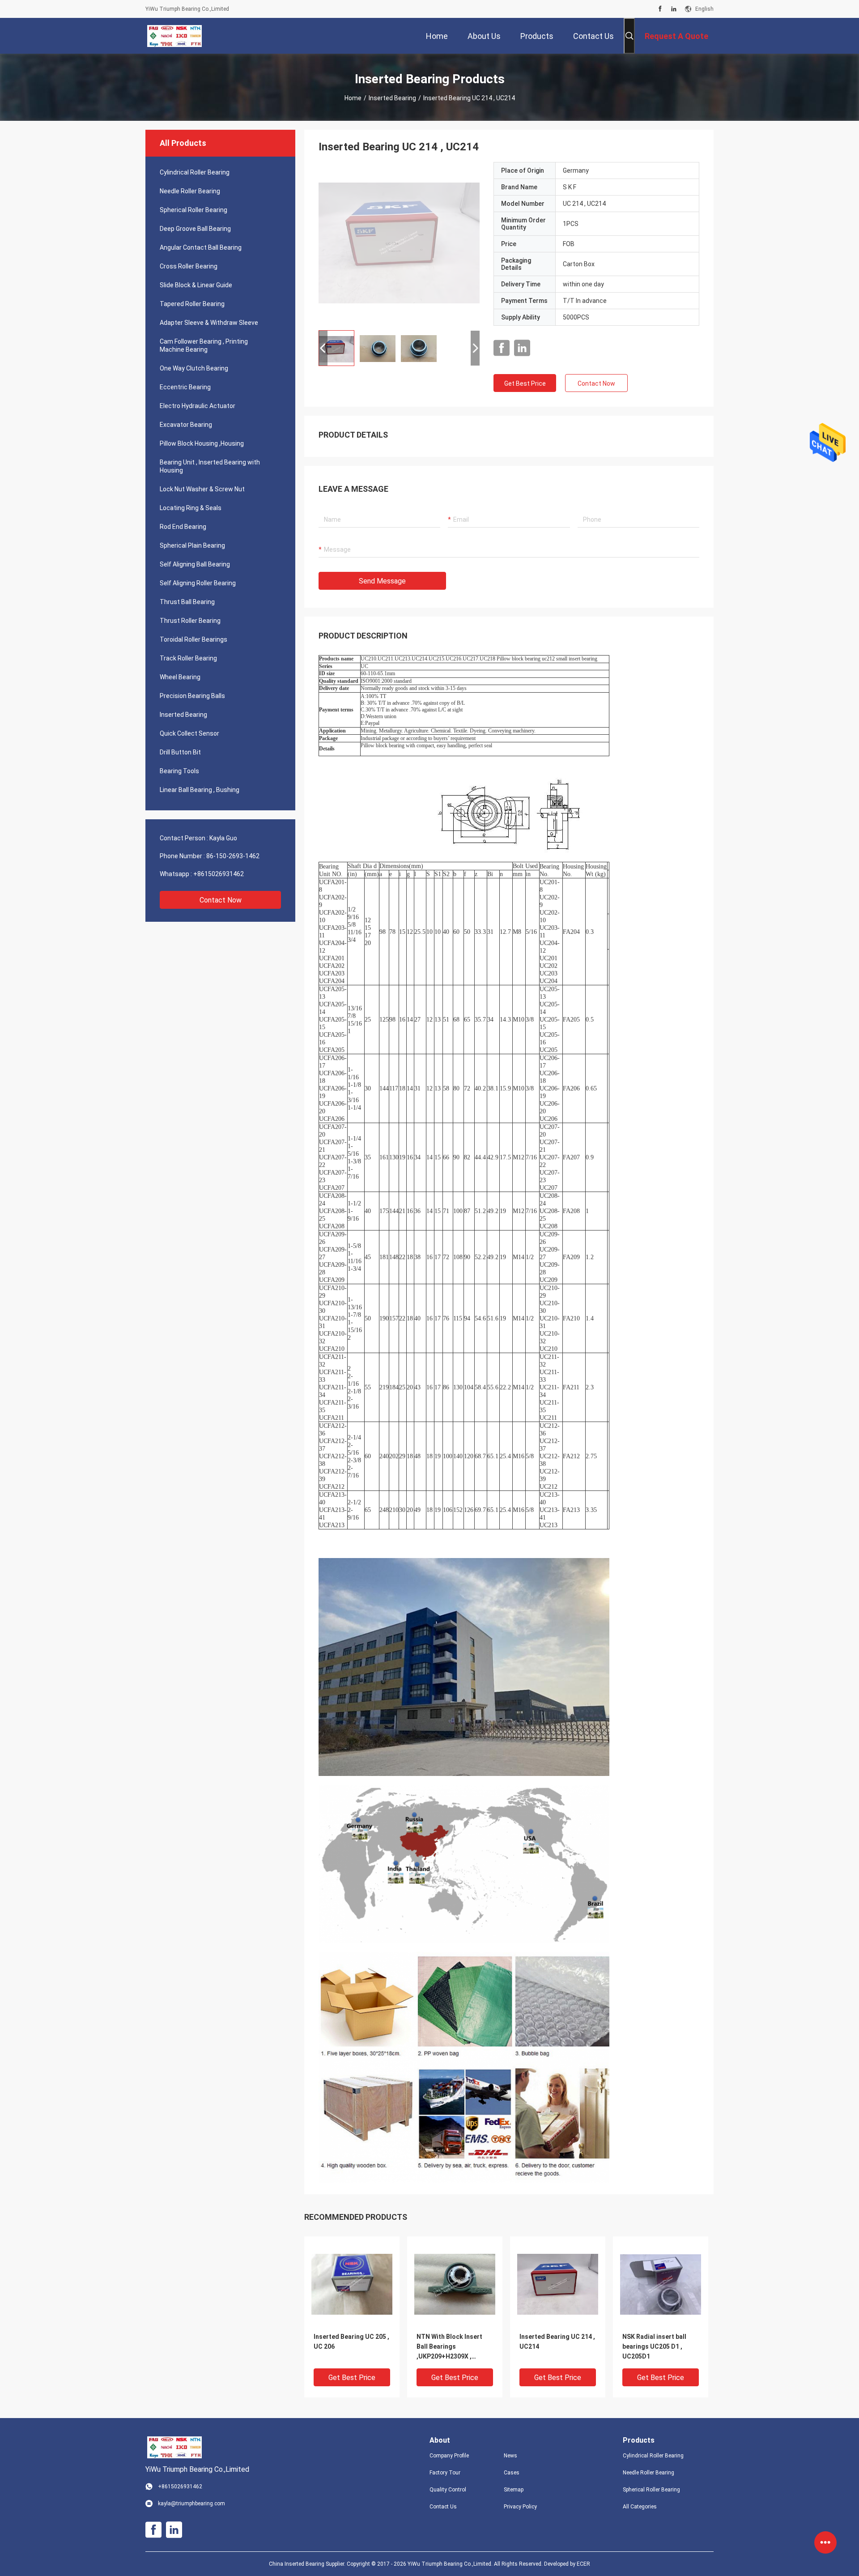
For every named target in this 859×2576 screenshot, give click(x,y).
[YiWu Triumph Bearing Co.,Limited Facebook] (660, 9)
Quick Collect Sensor (189, 733)
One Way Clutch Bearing (194, 368)
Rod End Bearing (183, 527)
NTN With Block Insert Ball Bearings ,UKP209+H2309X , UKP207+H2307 (449, 2347)
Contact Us (443, 2507)
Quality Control (448, 2490)
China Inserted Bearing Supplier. (308, 2564)
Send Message (382, 581)
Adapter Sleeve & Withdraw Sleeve (209, 323)
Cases (512, 2473)
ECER (583, 2564)
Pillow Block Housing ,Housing (202, 443)
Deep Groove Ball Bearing (195, 229)
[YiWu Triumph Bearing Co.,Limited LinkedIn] (674, 9)
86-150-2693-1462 (233, 856)
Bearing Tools (179, 771)
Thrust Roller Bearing (190, 621)
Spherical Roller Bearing (193, 210)
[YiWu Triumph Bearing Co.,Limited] (174, 36)
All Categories (640, 2507)
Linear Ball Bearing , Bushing (200, 790)
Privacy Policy (520, 2507)
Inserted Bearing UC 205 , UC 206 (351, 2342)
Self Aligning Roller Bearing (198, 583)
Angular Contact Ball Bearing (201, 247)
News (510, 2456)
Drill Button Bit (180, 752)
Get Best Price (525, 383)
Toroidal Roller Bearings (193, 639)
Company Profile (449, 2456)
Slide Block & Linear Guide (196, 285)
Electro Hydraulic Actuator (198, 406)
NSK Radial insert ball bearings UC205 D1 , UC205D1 (654, 2346)
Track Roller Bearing (188, 658)
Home (353, 98)
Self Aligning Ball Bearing (195, 564)
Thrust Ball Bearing (187, 602)
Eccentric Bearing (185, 387)
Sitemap (514, 2490)
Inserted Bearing (392, 98)
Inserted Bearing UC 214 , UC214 (557, 2342)
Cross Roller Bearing (189, 266)
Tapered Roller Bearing (192, 304)
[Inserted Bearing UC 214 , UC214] (399, 243)
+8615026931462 (219, 874)
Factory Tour (445, 2473)
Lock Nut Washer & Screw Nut (202, 489)
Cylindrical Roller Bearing (195, 172)
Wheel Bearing (180, 677)
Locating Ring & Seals (191, 508)
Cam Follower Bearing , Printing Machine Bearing (204, 345)
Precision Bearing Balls (192, 696)
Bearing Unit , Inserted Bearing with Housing (210, 466)
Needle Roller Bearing (190, 191)
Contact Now (221, 900)
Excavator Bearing (186, 425)
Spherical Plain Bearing (192, 545)
